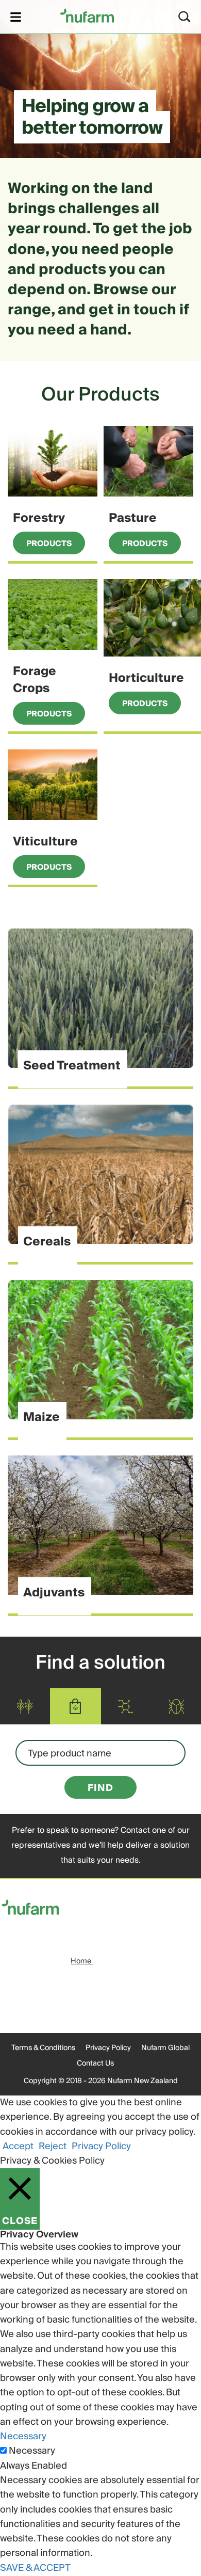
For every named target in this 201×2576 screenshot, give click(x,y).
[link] (87, 15)
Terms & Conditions (43, 2048)
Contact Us (95, 2063)
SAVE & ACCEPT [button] (35, 2568)
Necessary (32, 2451)
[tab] (10, 1707)
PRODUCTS (49, 543)
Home (82, 1961)
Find (100, 1788)
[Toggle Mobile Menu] (16, 17)
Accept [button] (18, 2146)
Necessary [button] (23, 2436)
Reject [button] (53, 2146)
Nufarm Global (165, 2048)
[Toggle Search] (185, 17)
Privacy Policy (108, 2048)
